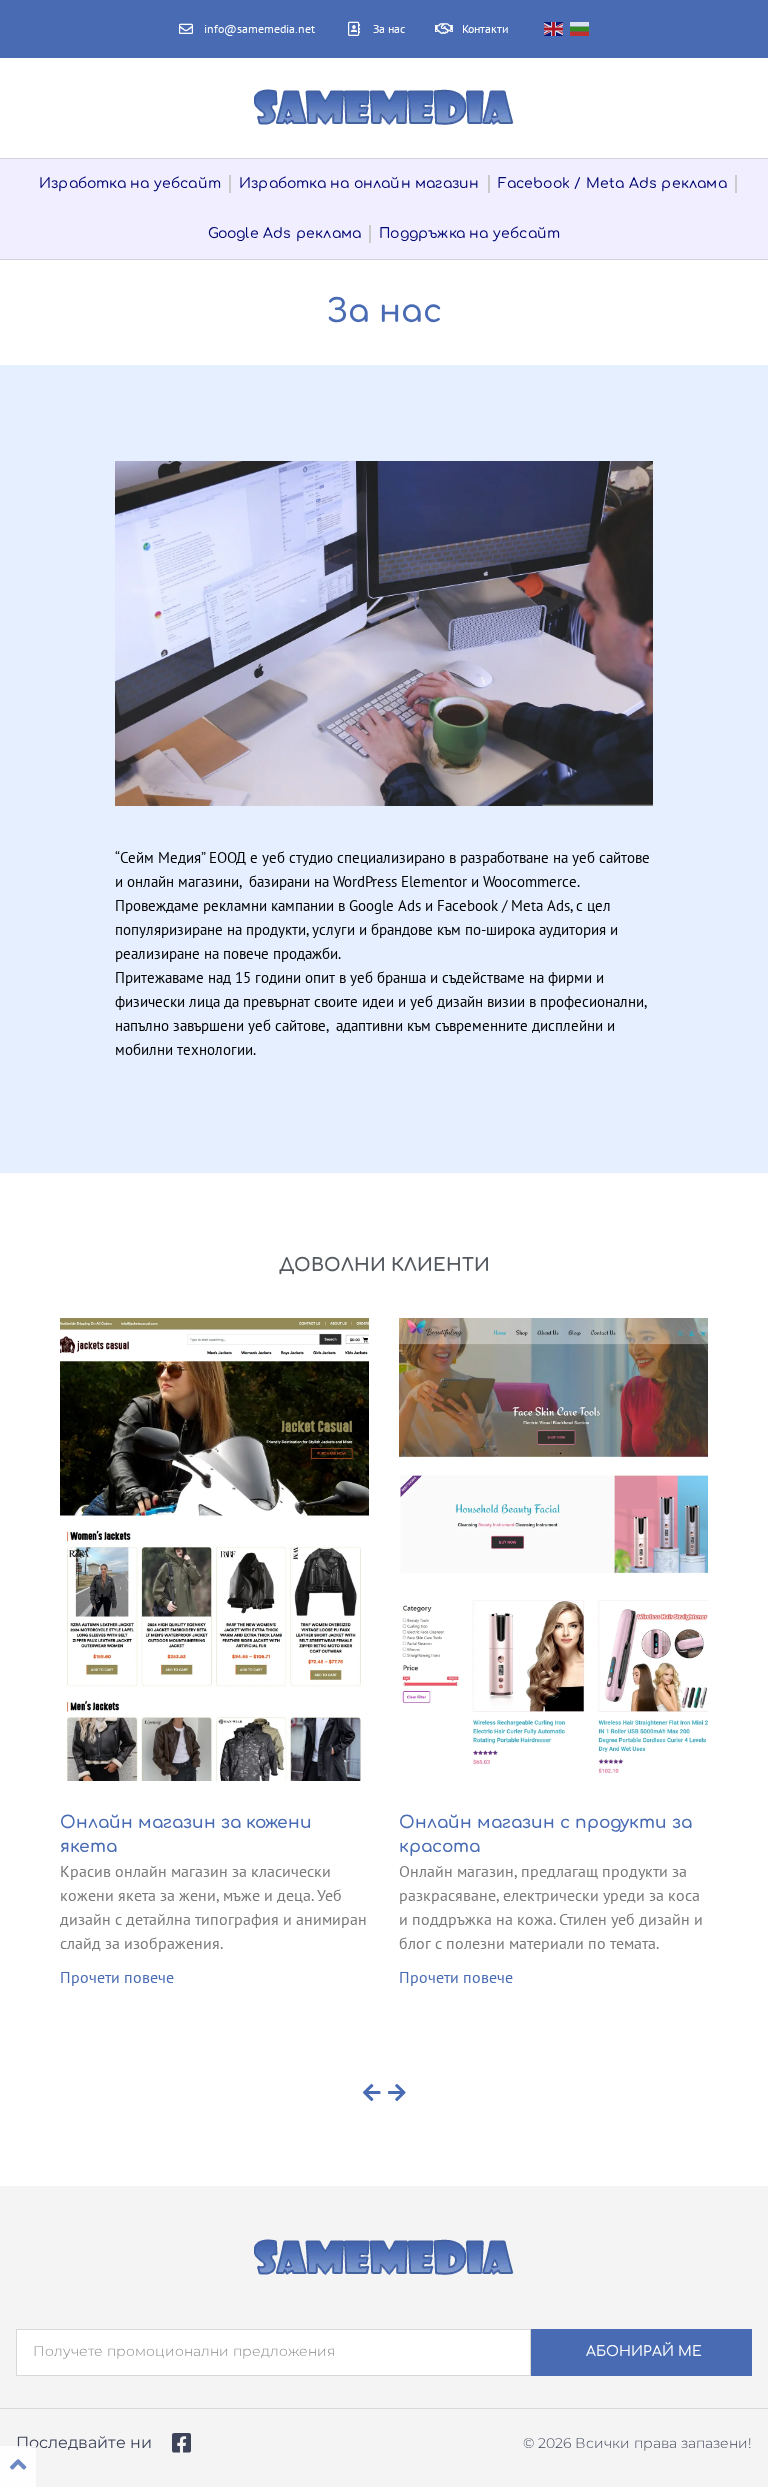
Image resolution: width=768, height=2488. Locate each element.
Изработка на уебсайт (130, 183)
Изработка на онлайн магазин (359, 183)
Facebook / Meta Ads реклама (612, 183)
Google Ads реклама (285, 233)
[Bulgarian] (580, 29)
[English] (554, 29)
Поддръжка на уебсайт (469, 233)
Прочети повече (117, 1977)
